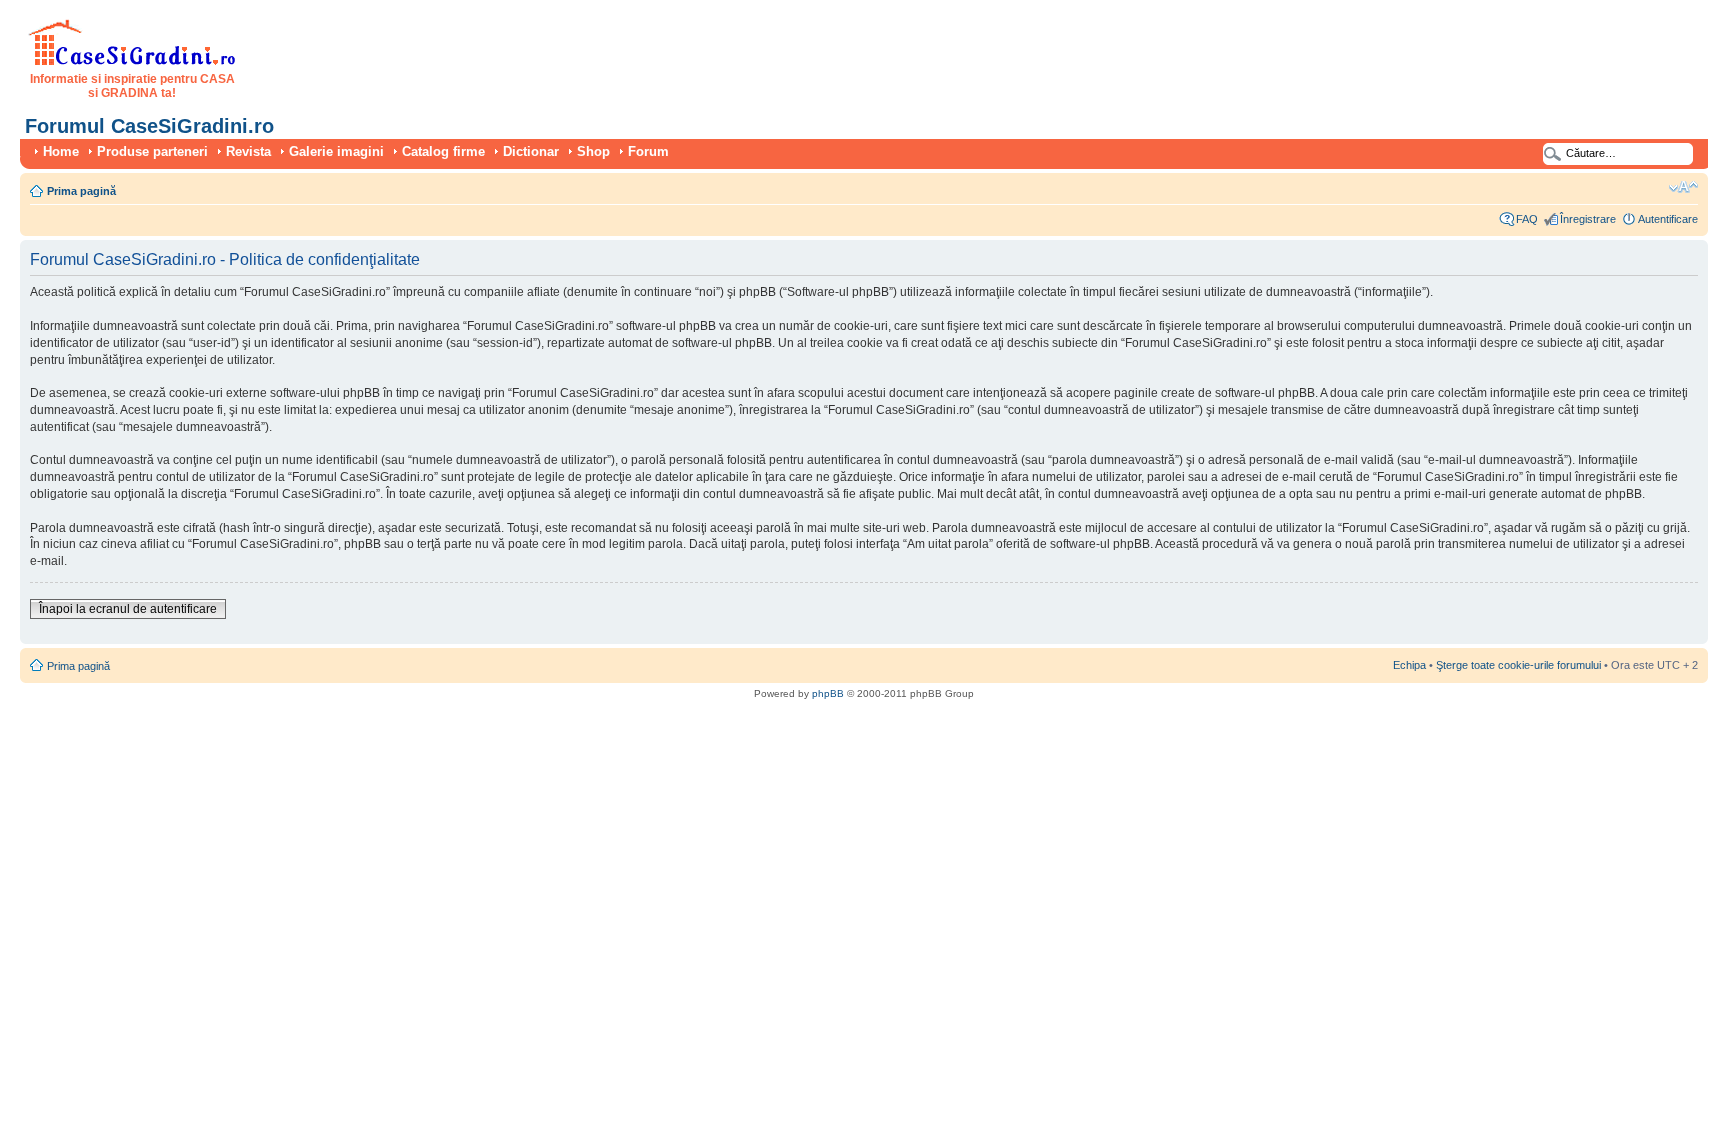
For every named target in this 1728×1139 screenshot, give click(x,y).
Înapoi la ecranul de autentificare (128, 609)
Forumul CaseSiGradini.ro (149, 126)
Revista (248, 151)
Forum (648, 151)
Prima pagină (81, 191)
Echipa (1409, 665)
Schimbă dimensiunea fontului (1683, 187)
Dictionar (531, 151)
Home (61, 151)
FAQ (1527, 219)
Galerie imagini (336, 151)
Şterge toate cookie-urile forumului (1518, 665)
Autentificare (1668, 219)
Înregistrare (1588, 219)
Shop (593, 151)
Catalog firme (443, 151)
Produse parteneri (152, 151)
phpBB (828, 693)
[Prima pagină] (132, 62)
